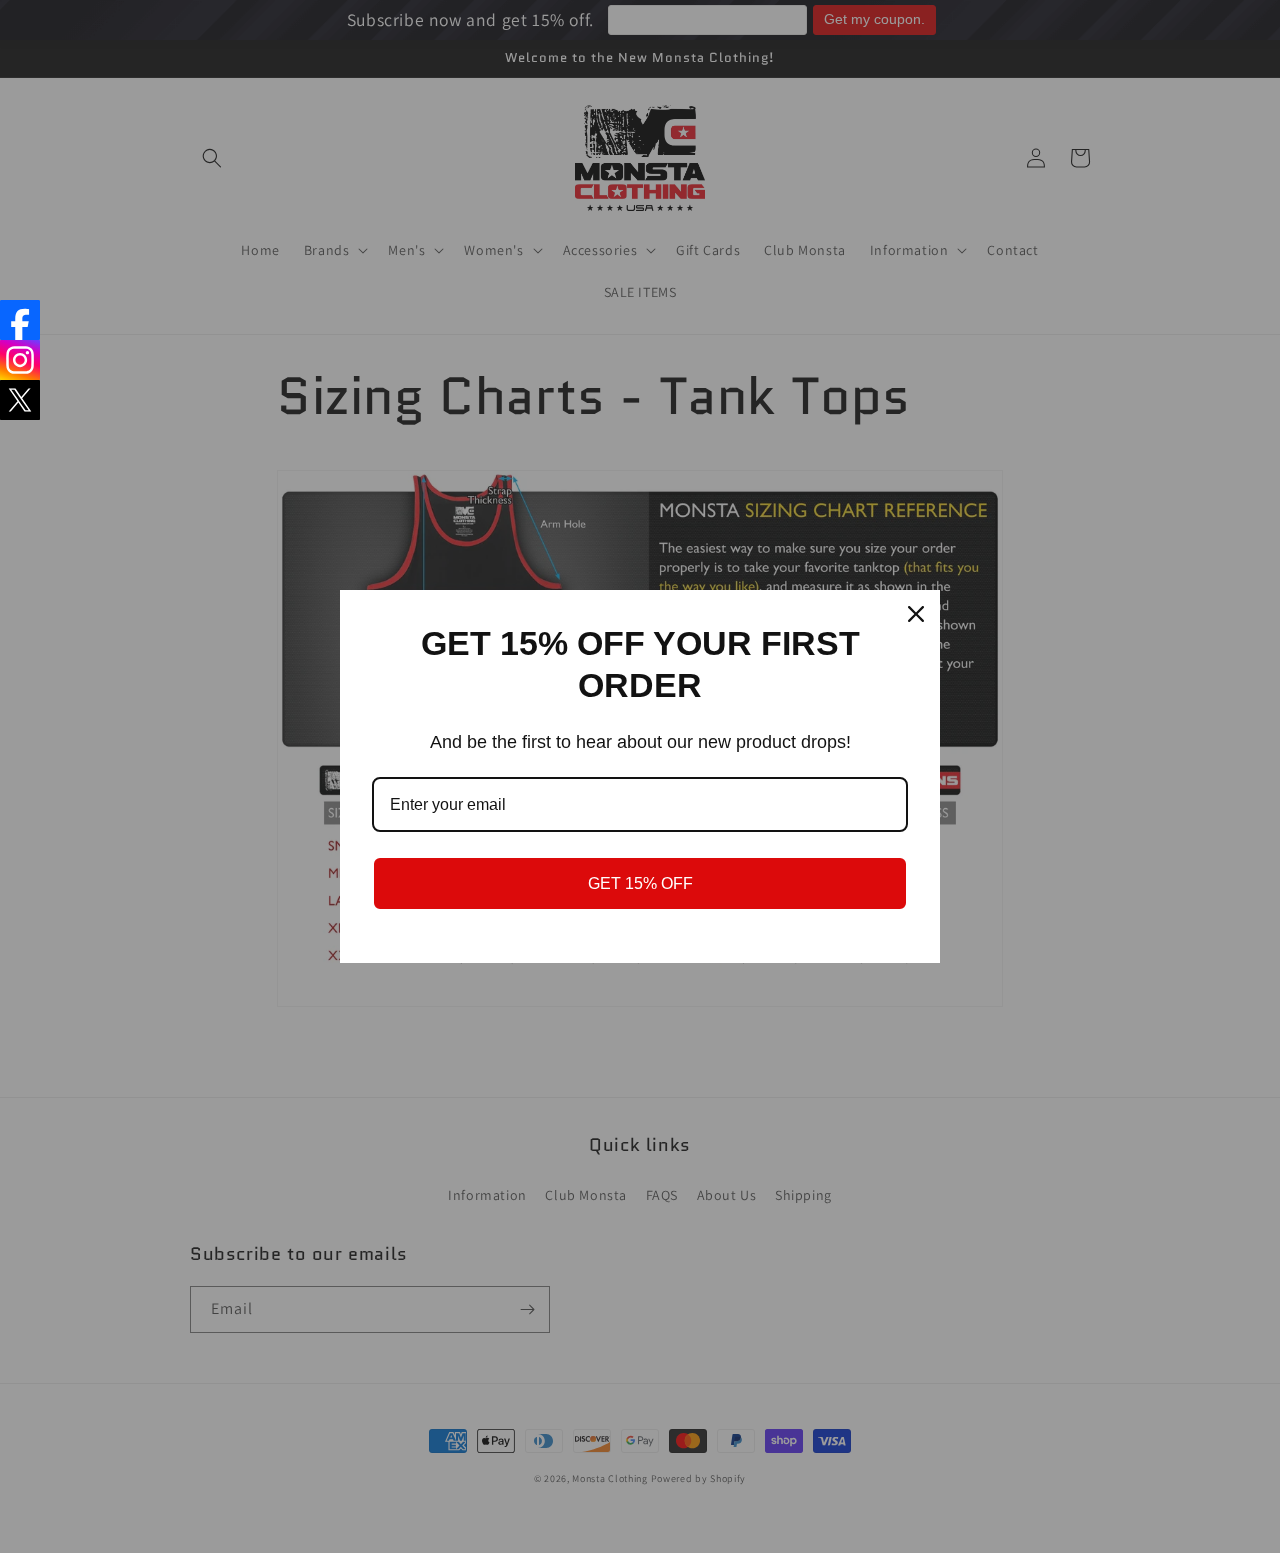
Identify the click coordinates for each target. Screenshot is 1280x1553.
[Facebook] (20, 320)
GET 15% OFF (640, 883)
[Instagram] (20, 360)
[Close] (916, 614)
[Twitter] (20, 400)
